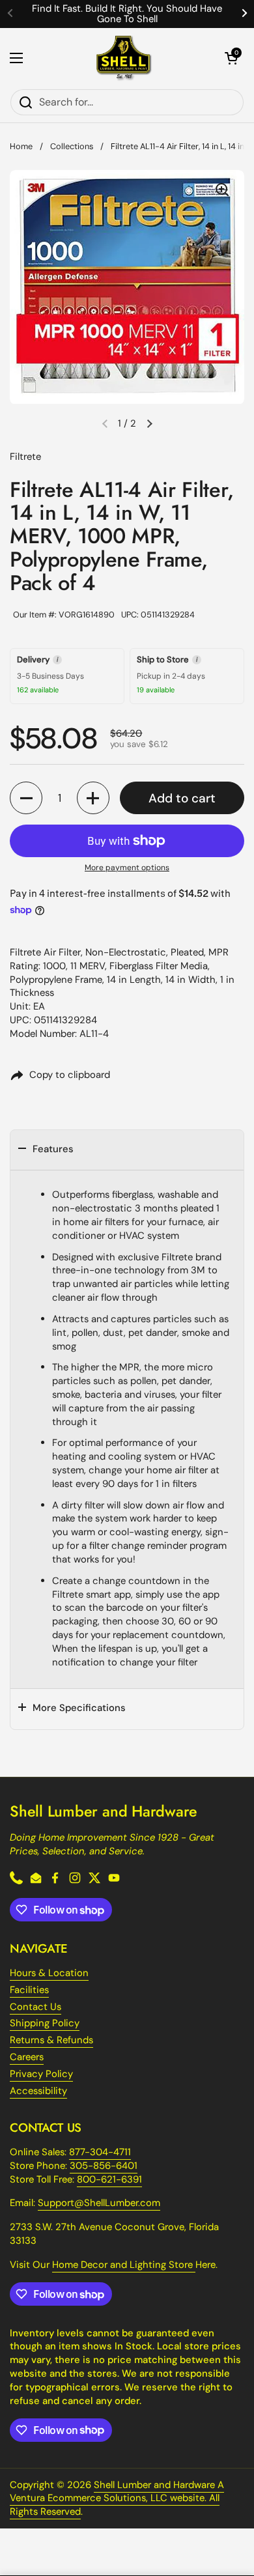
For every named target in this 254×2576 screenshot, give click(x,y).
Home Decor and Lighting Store (124, 2265)
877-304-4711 (100, 2152)
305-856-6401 (104, 2166)
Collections (72, 146)
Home (21, 146)
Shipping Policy (45, 2023)
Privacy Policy (41, 2074)
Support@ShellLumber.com (99, 2203)
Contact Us (35, 2007)
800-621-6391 (109, 2179)
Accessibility (38, 2091)
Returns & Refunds (51, 2040)
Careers (27, 2057)
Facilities (29, 1990)
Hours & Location (49, 1973)
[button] (231, 58)
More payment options (127, 868)
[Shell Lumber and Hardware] (124, 58)
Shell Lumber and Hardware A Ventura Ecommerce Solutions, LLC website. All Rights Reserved (117, 2498)
